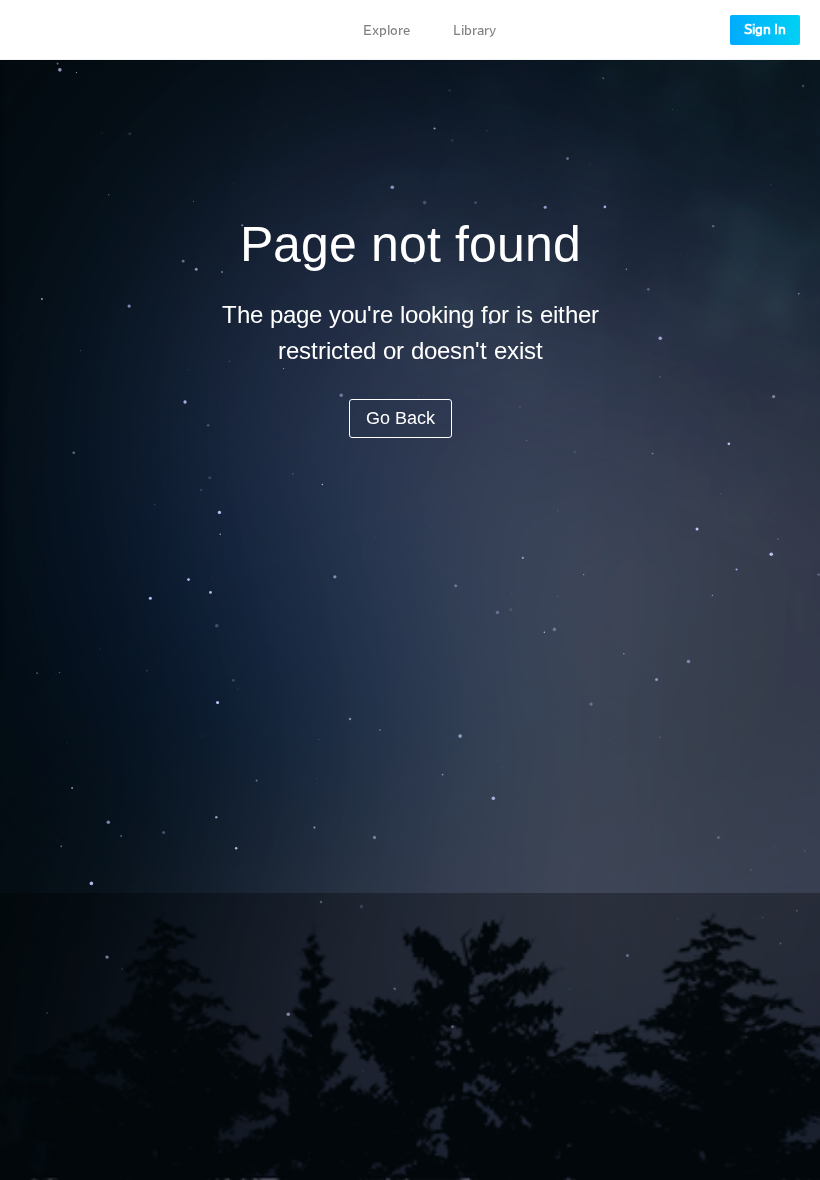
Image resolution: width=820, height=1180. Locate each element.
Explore (386, 31)
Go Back (400, 418)
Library (474, 31)
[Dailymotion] (74, 30)
